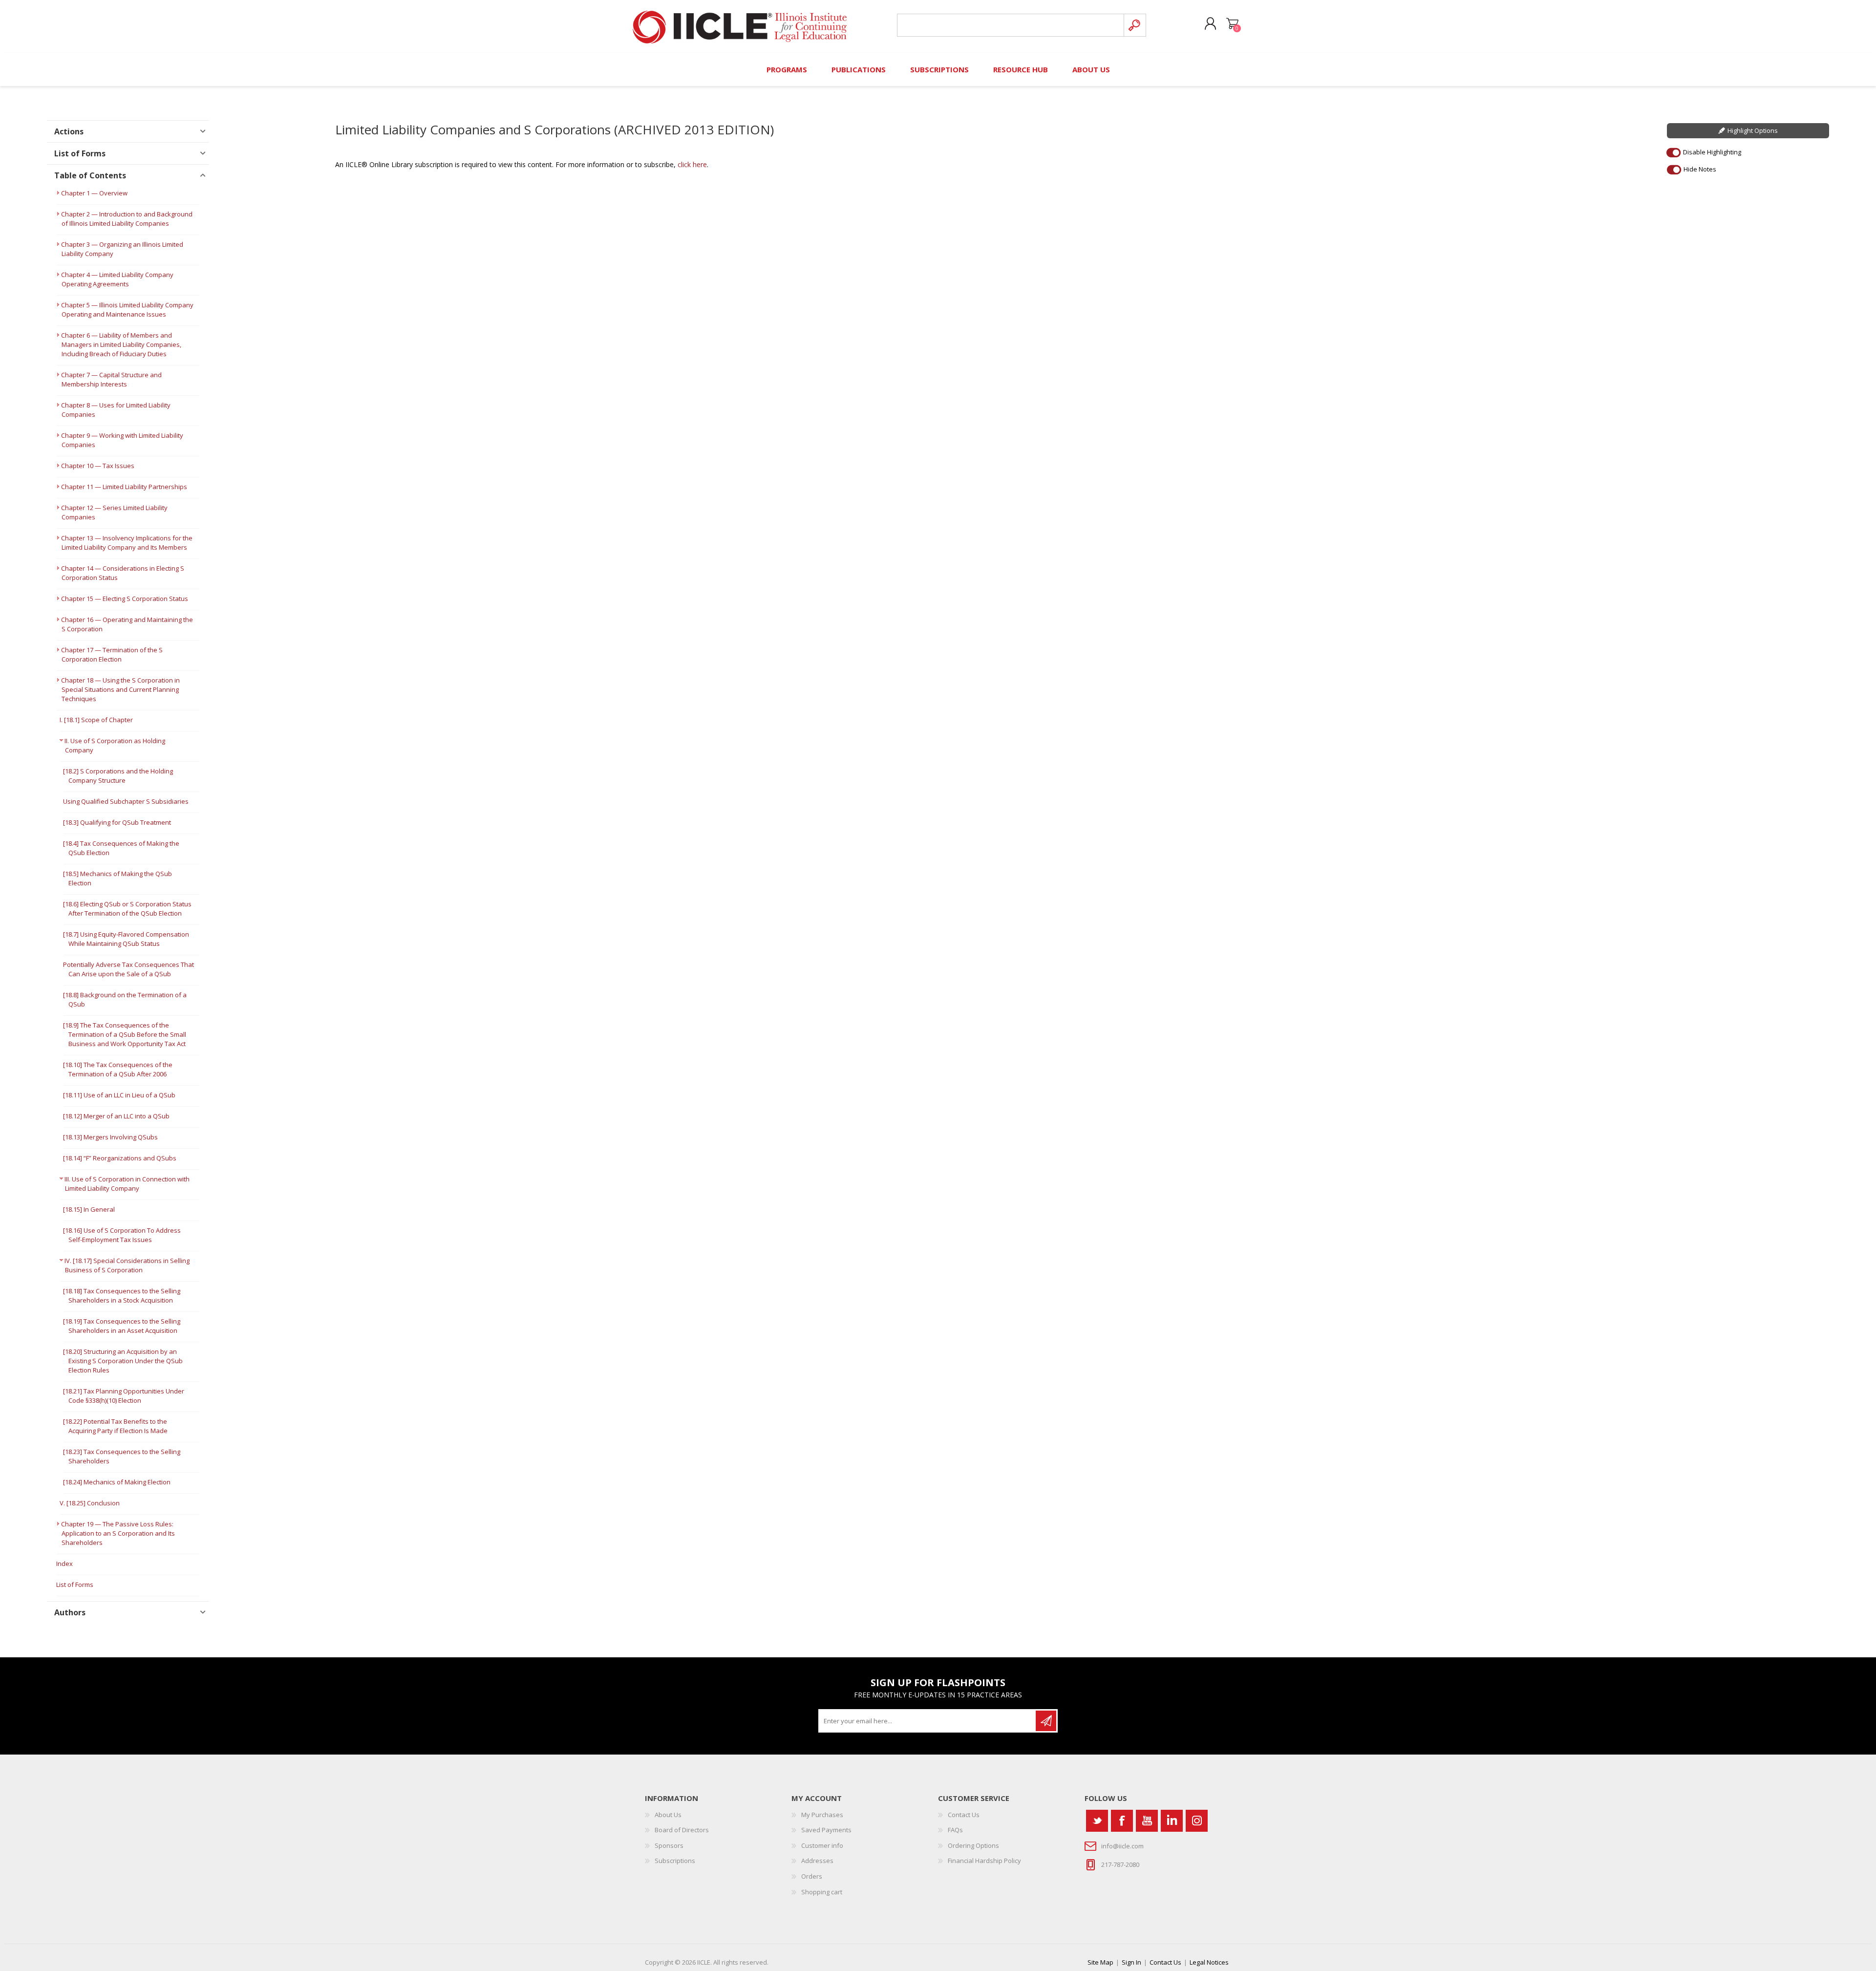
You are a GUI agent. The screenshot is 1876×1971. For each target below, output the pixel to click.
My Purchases (822, 1815)
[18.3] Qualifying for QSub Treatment (117, 822)
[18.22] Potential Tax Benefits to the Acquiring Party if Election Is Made (115, 1426)
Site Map (1100, 1962)
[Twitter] (1097, 1821)
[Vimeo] (1172, 1821)
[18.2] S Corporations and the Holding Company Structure (118, 776)
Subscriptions (675, 1861)
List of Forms (75, 1585)
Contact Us (964, 1815)
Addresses (817, 1861)
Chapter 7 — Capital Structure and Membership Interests (111, 379)
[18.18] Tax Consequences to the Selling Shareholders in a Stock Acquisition (122, 1296)
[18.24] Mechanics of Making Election (117, 1482)
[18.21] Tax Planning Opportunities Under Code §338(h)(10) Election (124, 1396)
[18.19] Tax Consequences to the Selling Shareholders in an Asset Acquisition (122, 1326)
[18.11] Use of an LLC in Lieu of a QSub (119, 1095)
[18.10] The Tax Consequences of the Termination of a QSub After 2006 (118, 1069)
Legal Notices (1209, 1962)
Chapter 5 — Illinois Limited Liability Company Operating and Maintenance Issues (127, 310)
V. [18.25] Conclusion (90, 1503)
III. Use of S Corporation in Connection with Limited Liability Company (127, 1184)
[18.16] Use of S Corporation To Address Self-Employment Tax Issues (122, 1235)
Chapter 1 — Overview (94, 193)
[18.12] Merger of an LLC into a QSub (116, 1116)
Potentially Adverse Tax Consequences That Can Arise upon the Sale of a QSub (128, 969)
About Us (668, 1815)
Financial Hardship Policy (984, 1861)
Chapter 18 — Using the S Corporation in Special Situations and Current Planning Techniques (120, 689)
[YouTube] (1147, 1821)
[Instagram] (1197, 1821)
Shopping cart (1232, 24)
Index (64, 1564)
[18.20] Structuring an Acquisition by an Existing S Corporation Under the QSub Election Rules (123, 1361)
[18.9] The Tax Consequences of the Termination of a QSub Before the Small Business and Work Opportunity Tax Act (125, 1034)
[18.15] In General (89, 1209)
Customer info (822, 1845)
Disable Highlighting (1712, 152)
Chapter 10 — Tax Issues (98, 466)
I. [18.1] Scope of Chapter (96, 720)
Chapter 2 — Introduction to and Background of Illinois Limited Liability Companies (127, 219)
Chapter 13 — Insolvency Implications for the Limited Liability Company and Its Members (127, 543)
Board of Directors (682, 1830)
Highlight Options (1753, 130)
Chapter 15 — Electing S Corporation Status (125, 599)
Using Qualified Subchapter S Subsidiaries (126, 801)
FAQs (955, 1830)
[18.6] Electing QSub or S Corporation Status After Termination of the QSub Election (127, 909)
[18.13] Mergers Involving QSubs (110, 1137)
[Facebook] (1122, 1821)
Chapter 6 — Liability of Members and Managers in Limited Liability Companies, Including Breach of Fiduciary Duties (121, 344)
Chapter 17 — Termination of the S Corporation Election (112, 654)
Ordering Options (973, 1845)
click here (692, 164)
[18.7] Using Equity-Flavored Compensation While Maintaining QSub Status (126, 939)
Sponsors (669, 1845)
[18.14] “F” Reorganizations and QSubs (120, 1158)
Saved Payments (826, 1830)
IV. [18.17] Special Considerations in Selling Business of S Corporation (127, 1265)
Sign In (1131, 1962)
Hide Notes (1700, 169)
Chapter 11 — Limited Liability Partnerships (124, 487)
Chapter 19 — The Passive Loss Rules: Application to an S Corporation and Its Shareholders (118, 1533)
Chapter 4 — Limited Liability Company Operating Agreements (117, 279)
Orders (812, 1876)
